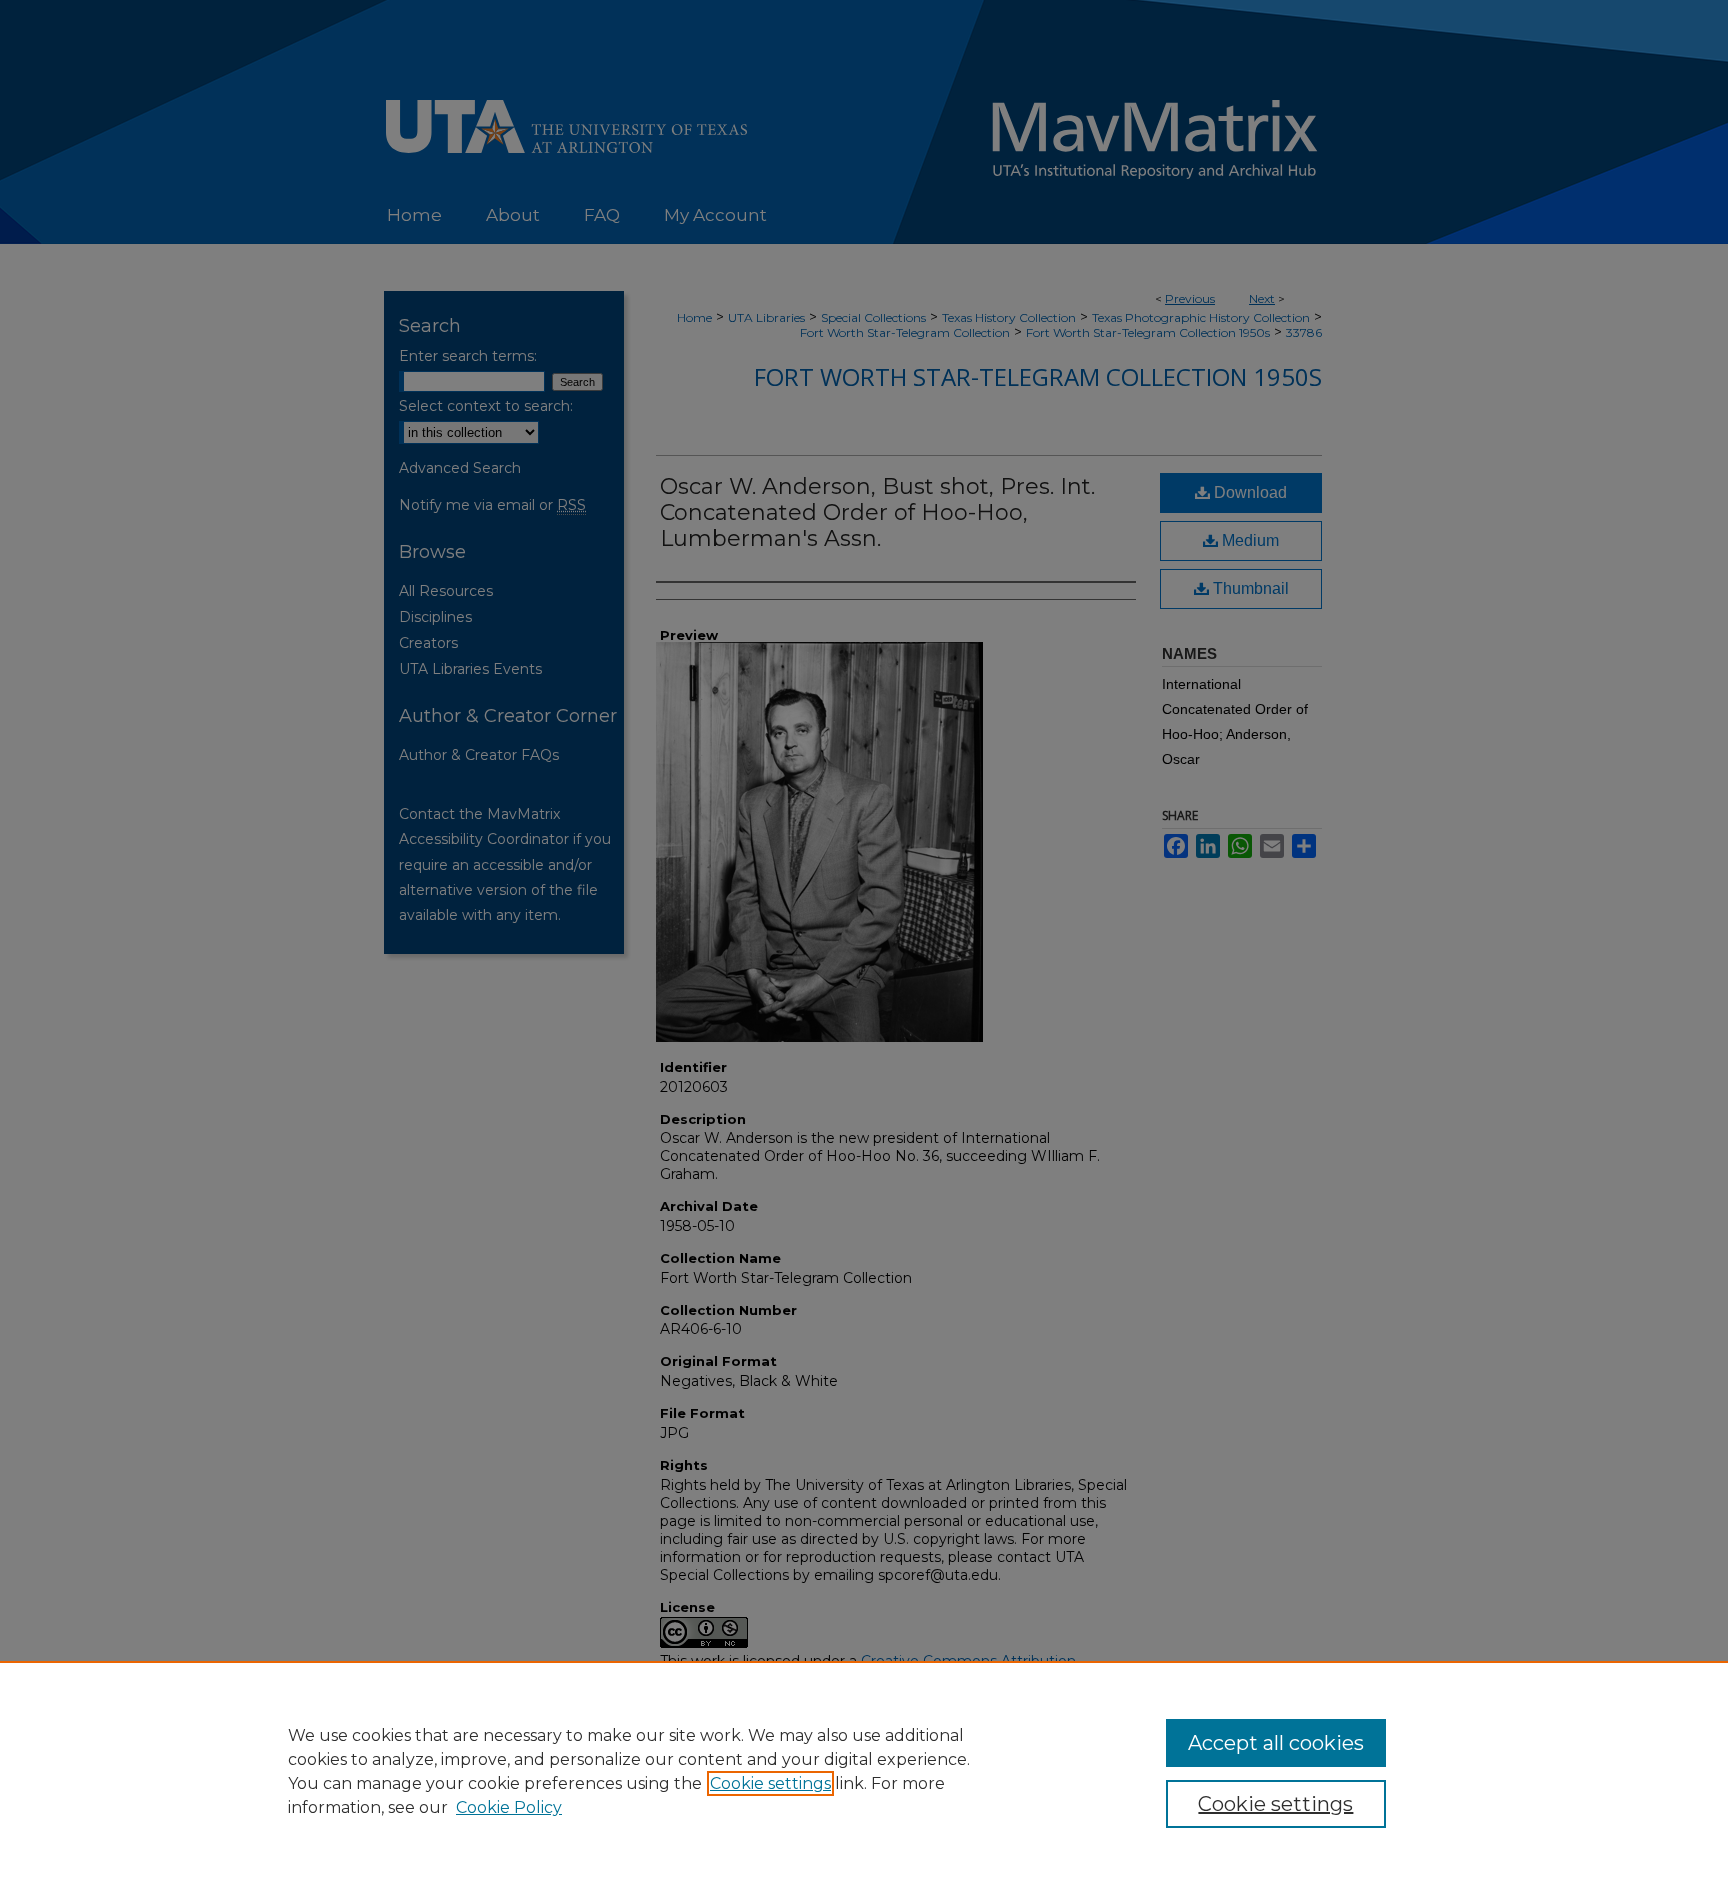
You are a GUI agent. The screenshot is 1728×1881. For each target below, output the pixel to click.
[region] (864, 1771)
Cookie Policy (509, 1807)
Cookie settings (770, 1783)
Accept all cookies (1276, 1743)
